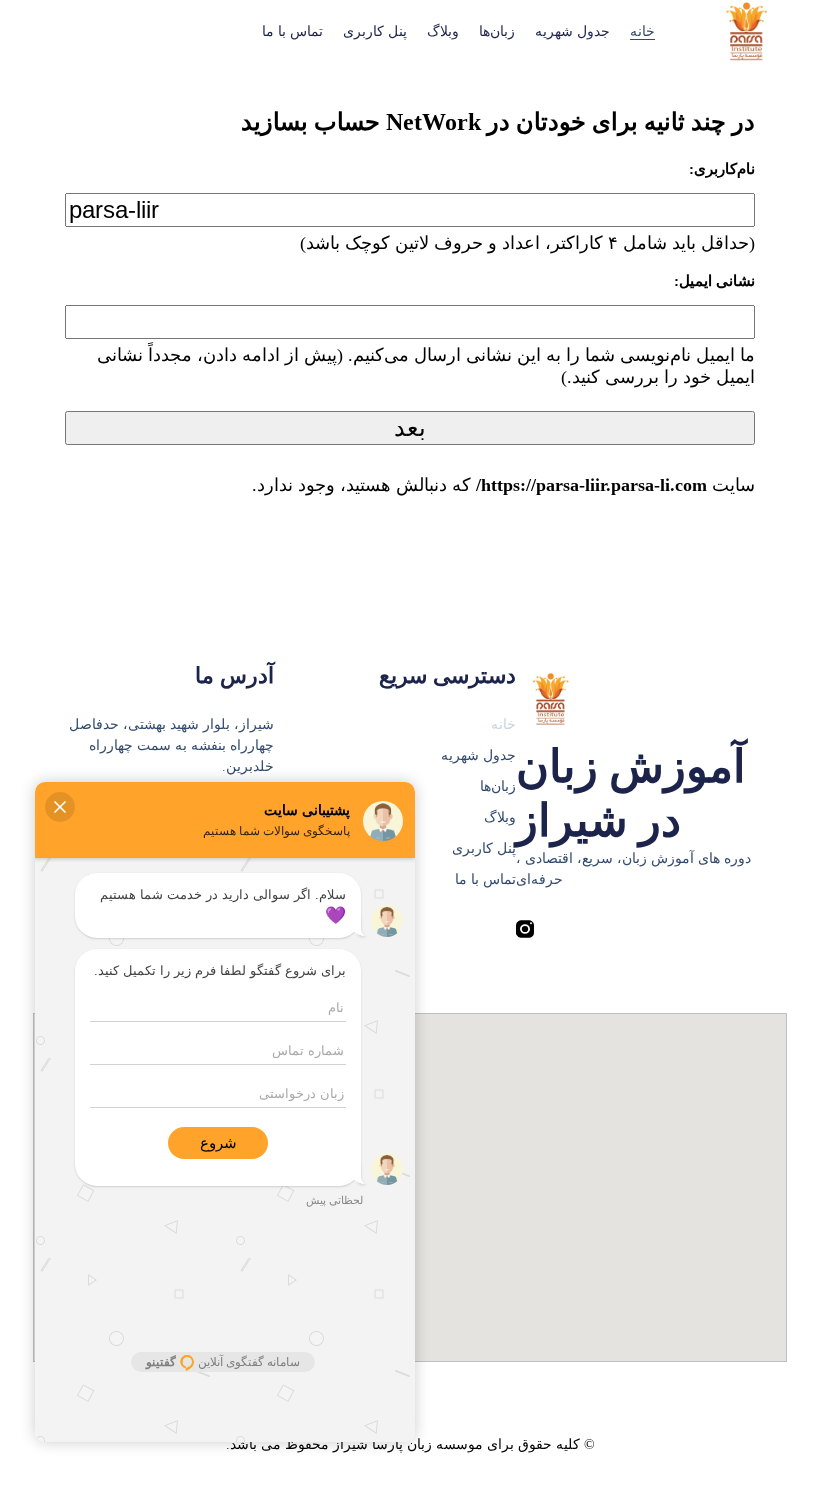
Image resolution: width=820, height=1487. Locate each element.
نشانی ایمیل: (714, 281)
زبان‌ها (497, 31)
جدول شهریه (572, 31)
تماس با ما (292, 31)
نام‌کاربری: (722, 169)
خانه (642, 31)
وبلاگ (443, 31)
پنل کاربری (375, 31)
